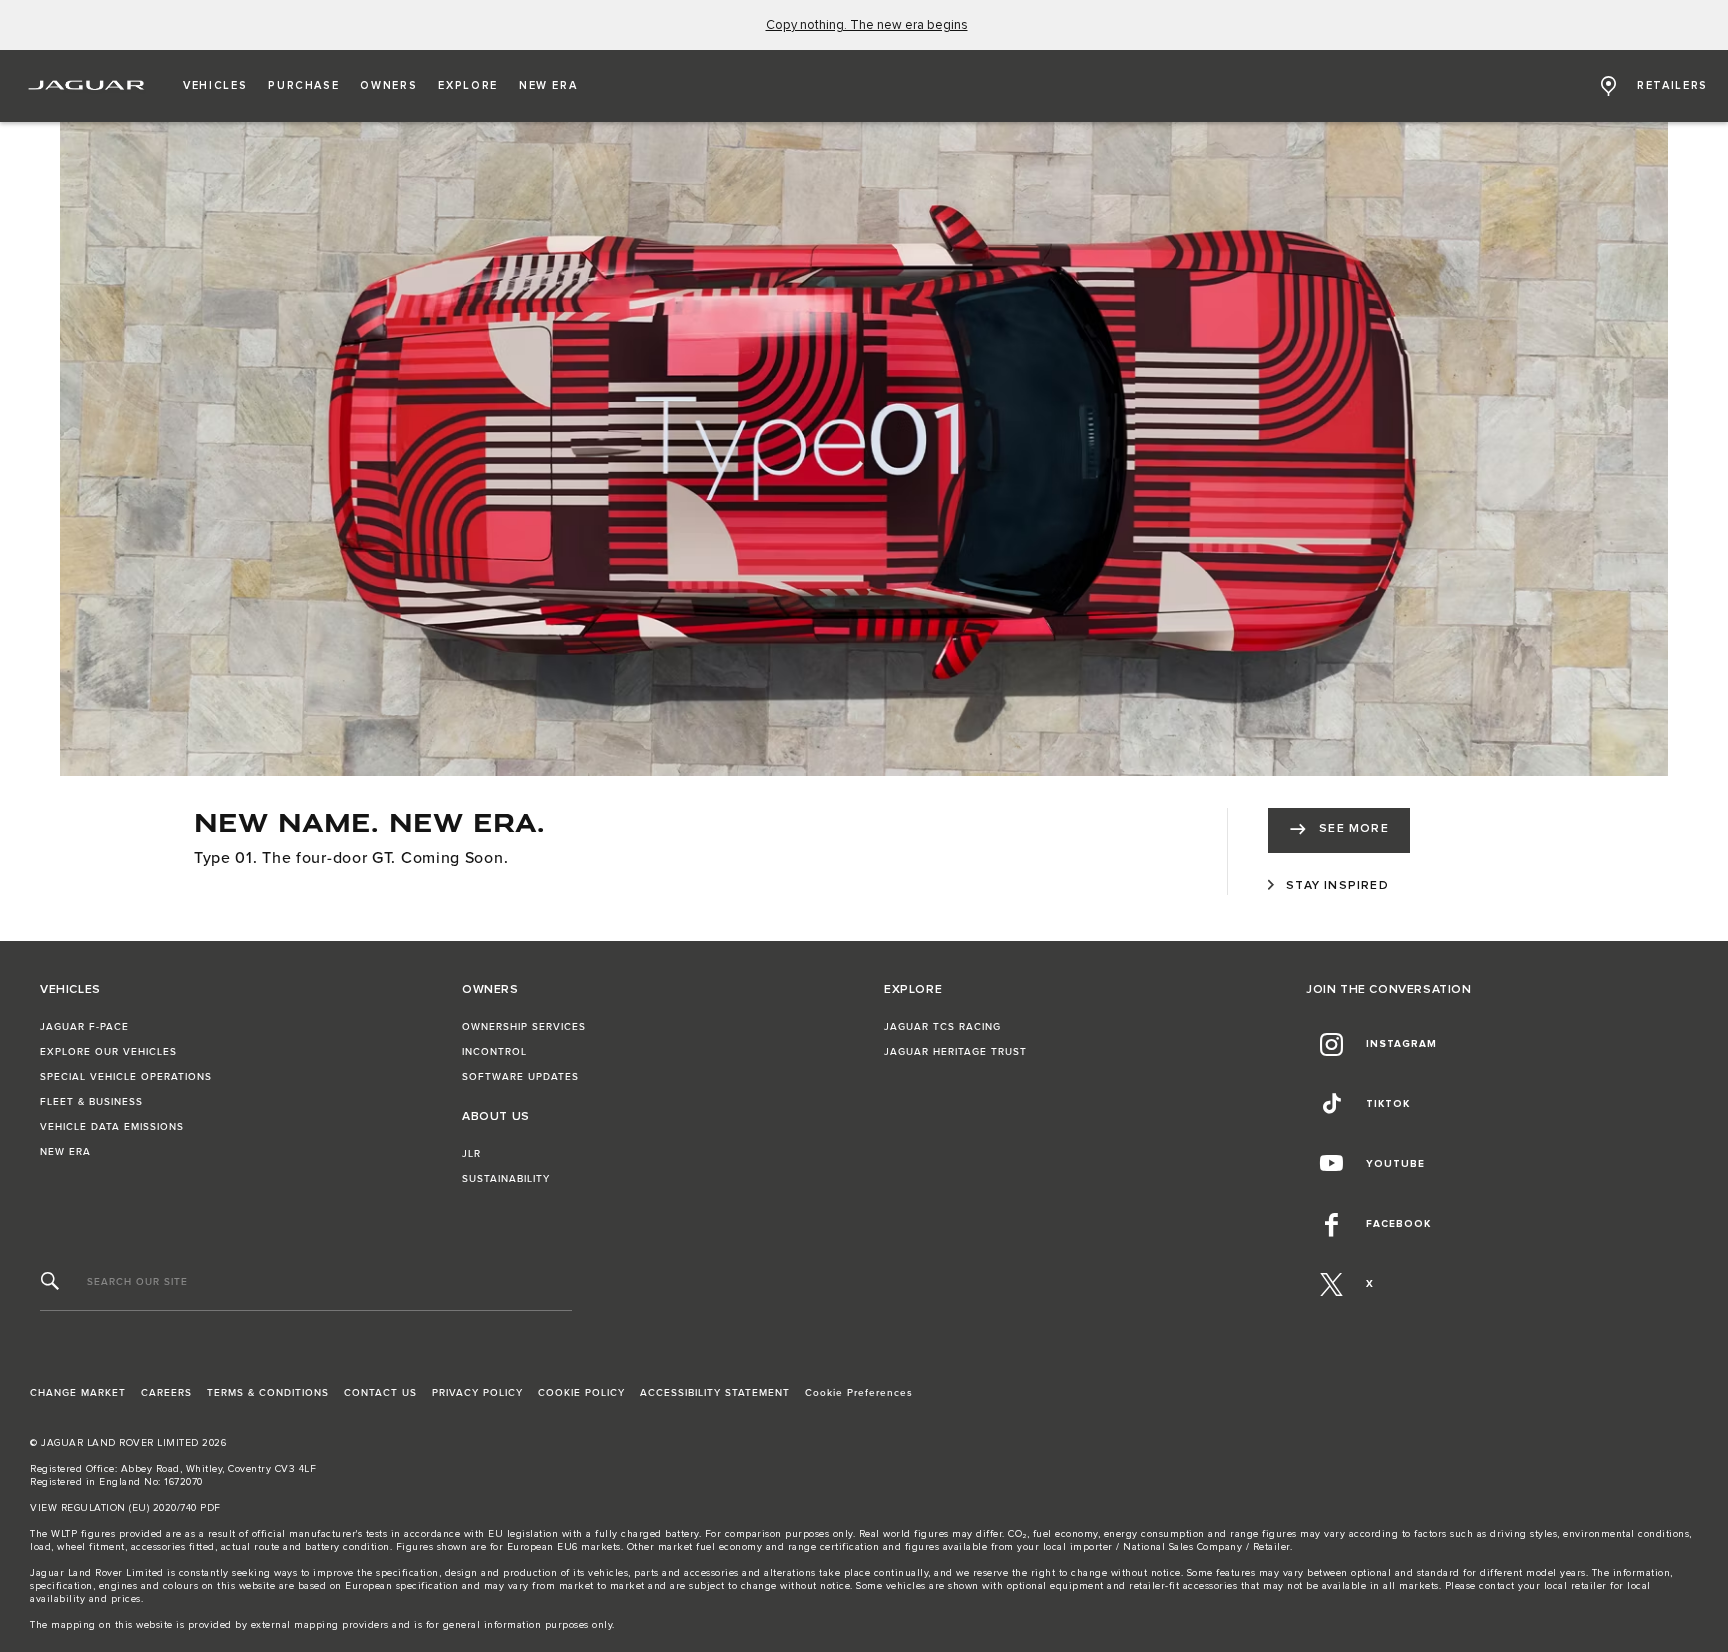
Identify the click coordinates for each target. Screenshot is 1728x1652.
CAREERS (166, 1393)
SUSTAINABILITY (506, 1179)
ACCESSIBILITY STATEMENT (715, 1393)
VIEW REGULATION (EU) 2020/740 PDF (125, 1508)
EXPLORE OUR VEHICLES (108, 1052)
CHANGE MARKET (78, 1393)
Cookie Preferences (859, 1393)
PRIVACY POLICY (477, 1393)
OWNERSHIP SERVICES (524, 1027)
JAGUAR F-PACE (84, 1027)
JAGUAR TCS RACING (942, 1027)
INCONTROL (494, 1052)
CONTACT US (380, 1393)
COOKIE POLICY (581, 1393)
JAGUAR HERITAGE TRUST (955, 1052)
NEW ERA (65, 1152)
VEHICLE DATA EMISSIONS (112, 1127)
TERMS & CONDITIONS (268, 1393)
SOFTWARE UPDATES (520, 1077)
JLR (471, 1154)
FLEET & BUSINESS (91, 1102)
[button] (215, 86)
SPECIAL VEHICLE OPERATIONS (126, 1077)
